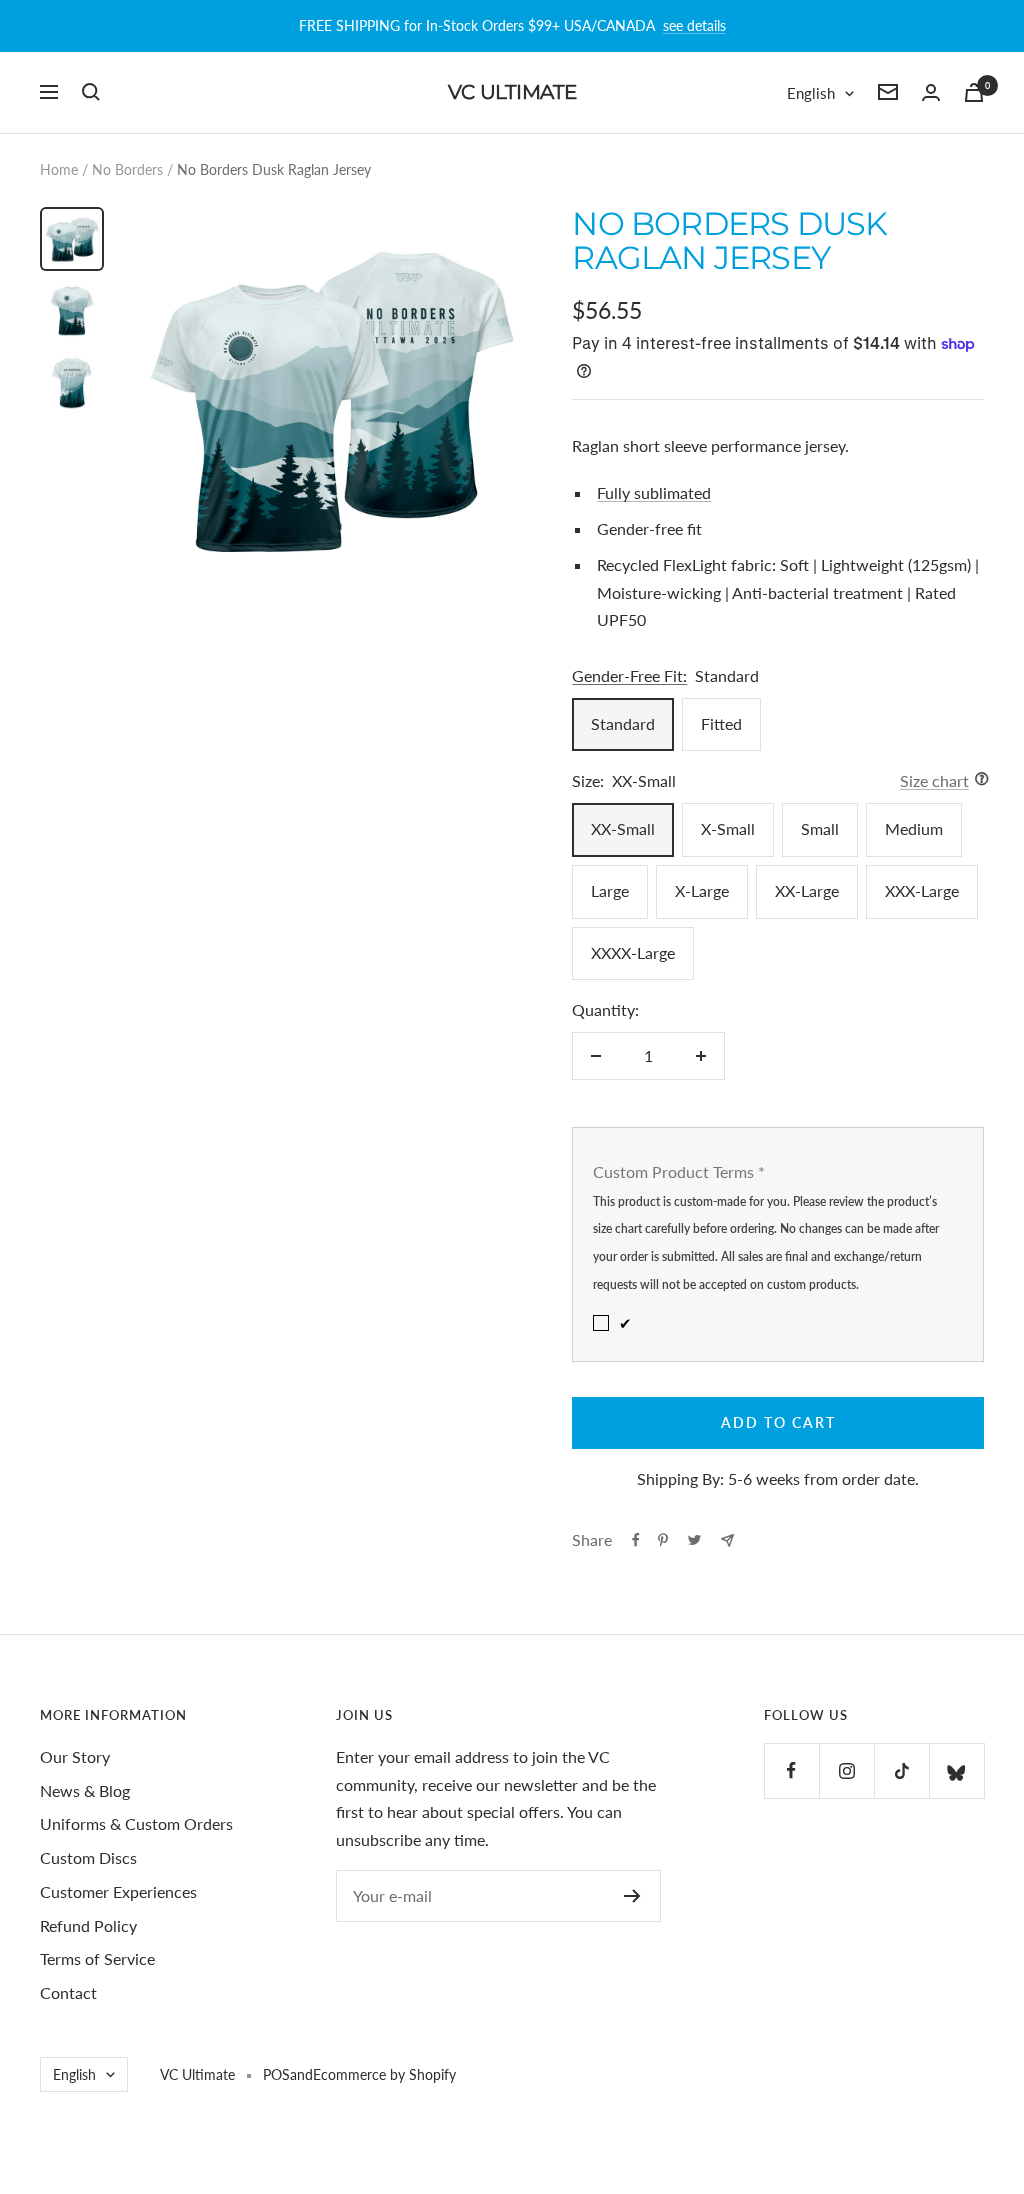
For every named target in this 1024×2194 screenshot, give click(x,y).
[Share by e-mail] (727, 1540)
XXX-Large (922, 890)
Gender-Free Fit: (629, 675)
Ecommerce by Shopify (384, 2074)
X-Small (728, 828)
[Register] (632, 1896)
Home (59, 169)
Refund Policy (88, 1925)
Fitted (721, 723)
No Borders (127, 169)
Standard (623, 723)
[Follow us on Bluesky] (956, 1770)
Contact (68, 1992)
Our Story (75, 1756)
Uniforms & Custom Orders (136, 1823)
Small (820, 828)
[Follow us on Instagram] (846, 1770)
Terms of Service (97, 1958)
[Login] (931, 92)
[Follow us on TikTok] (901, 1770)
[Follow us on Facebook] (791, 1770)
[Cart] (974, 92)
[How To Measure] (976, 781)
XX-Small (623, 828)
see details (694, 25)
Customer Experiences (118, 1891)
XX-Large (807, 890)
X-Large (702, 890)
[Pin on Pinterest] (663, 1540)
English (811, 93)
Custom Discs (88, 1857)
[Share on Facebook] (636, 1540)
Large (610, 890)
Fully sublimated (654, 492)
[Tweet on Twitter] (694, 1540)
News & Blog (85, 1790)
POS (276, 2074)
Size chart (934, 780)
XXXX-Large (633, 952)
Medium (914, 828)
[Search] (91, 92)
